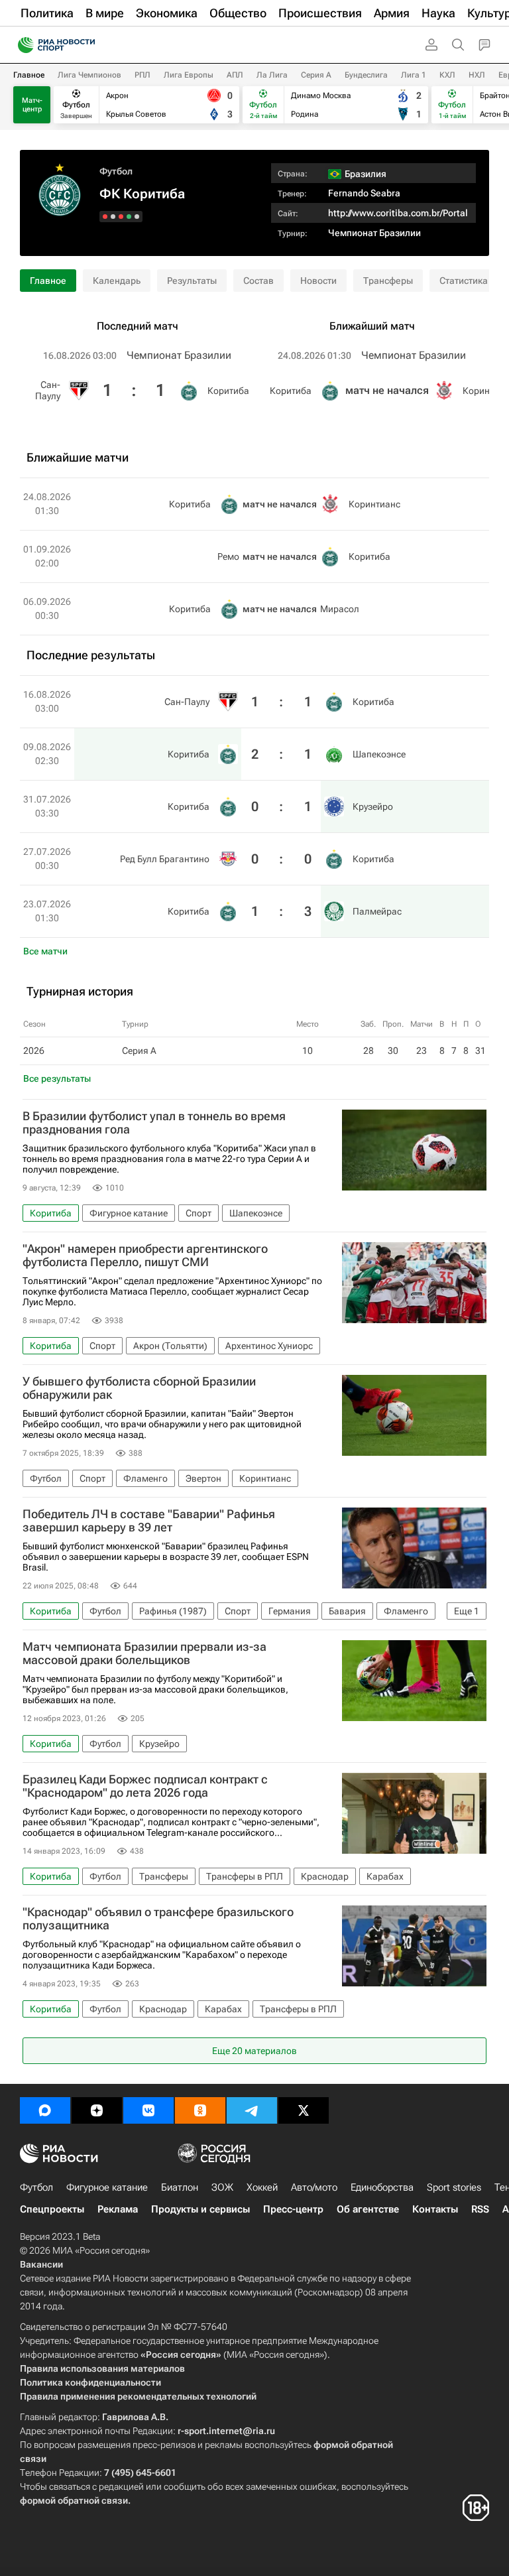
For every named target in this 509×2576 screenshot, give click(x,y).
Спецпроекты (52, 2209)
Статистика (464, 281)
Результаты (192, 281)
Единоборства (382, 2187)
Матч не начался (387, 390)
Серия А (316, 75)
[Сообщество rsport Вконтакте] (148, 2110)
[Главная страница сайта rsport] (86, 45)
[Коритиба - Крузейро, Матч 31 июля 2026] (121, 217)
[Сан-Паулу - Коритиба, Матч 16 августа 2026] (137, 217)
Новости (318, 281)
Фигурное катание (107, 2187)
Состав (258, 281)
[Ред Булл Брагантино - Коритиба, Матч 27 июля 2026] (113, 217)
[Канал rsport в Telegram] (252, 2110)
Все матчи (45, 951)
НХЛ (477, 75)
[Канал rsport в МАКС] (45, 2110)
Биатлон (180, 2187)
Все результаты (57, 1078)
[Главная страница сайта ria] (22, 45)
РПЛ (142, 75)
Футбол (116, 171)
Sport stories (454, 2187)
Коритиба (228, 391)
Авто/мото (314, 2187)
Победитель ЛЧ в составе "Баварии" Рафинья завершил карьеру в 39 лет (149, 1521)
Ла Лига (272, 75)
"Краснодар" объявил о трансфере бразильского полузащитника (158, 1919)
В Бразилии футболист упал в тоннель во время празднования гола (154, 1123)
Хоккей (262, 2187)
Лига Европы (189, 75)
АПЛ (235, 75)
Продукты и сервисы (200, 2209)
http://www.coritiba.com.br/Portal (398, 213)
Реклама (118, 2209)
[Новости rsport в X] (304, 2110)
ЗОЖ (222, 2187)
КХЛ (447, 75)
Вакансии (41, 2264)
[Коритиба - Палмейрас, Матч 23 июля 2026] (105, 217)
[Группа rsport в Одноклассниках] (200, 2110)
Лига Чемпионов (89, 75)
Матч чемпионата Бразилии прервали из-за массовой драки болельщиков (144, 1653)
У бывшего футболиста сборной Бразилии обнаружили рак (139, 1388)
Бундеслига (366, 75)
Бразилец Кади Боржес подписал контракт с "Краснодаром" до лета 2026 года (145, 1786)
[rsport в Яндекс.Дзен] (97, 2110)
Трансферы (388, 281)
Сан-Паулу (48, 390)
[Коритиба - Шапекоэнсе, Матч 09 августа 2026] (129, 217)
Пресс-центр (293, 2209)
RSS (480, 2209)
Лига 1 (414, 75)
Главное (29, 75)
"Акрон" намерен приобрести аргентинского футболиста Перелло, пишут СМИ (145, 1256)
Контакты (435, 2209)
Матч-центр (32, 105)
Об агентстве (368, 2209)
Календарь (117, 281)
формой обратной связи (74, 2500)
